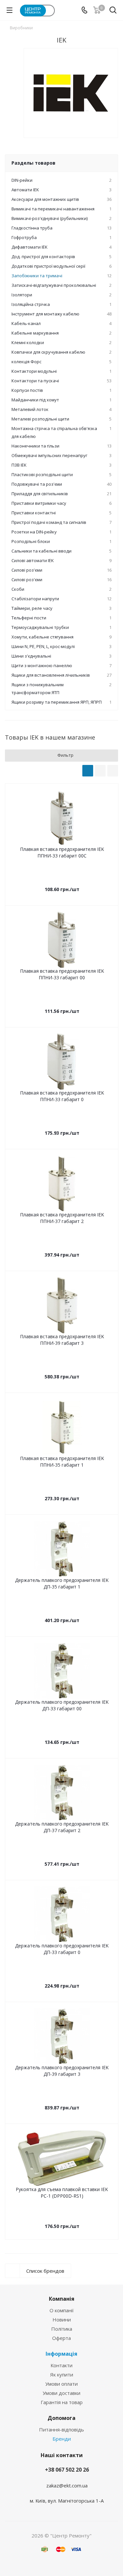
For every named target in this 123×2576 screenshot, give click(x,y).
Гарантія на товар (62, 2402)
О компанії (62, 2310)
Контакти (61, 2365)
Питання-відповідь (61, 2429)
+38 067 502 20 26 (67, 2470)
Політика (62, 2329)
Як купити (62, 2374)
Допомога (61, 2418)
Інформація (61, 2354)
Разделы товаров (33, 163)
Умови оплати (61, 2384)
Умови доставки (61, 2393)
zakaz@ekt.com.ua (67, 2485)
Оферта (61, 2338)
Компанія (62, 2299)
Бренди (62, 2439)
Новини (62, 2319)
